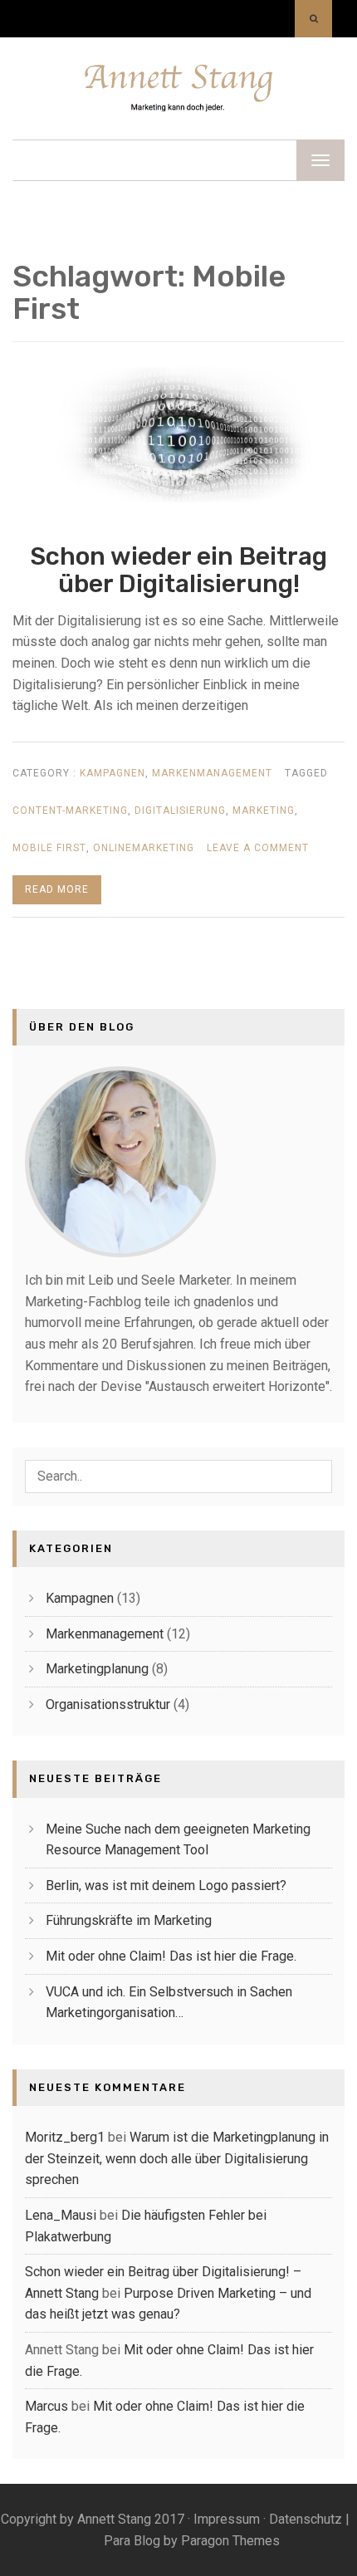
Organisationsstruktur (108, 1704)
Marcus (46, 2406)
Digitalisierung (180, 811)
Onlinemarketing (144, 848)
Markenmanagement (212, 773)
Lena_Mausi (61, 2215)
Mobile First (49, 848)
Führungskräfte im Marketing (129, 1920)
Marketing (264, 811)
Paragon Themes (230, 2541)
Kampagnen (112, 773)
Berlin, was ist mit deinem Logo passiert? (166, 1885)
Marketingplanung (97, 1669)
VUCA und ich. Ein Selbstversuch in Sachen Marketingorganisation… (169, 2003)
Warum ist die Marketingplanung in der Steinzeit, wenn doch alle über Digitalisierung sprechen (177, 2158)
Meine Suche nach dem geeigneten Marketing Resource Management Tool (178, 1840)
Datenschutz (306, 2519)
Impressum (227, 2519)
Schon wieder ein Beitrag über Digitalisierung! (178, 570)
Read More (57, 889)
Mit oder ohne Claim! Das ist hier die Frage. (171, 1956)
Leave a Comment (258, 854)
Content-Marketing (70, 811)
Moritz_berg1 (65, 2137)
